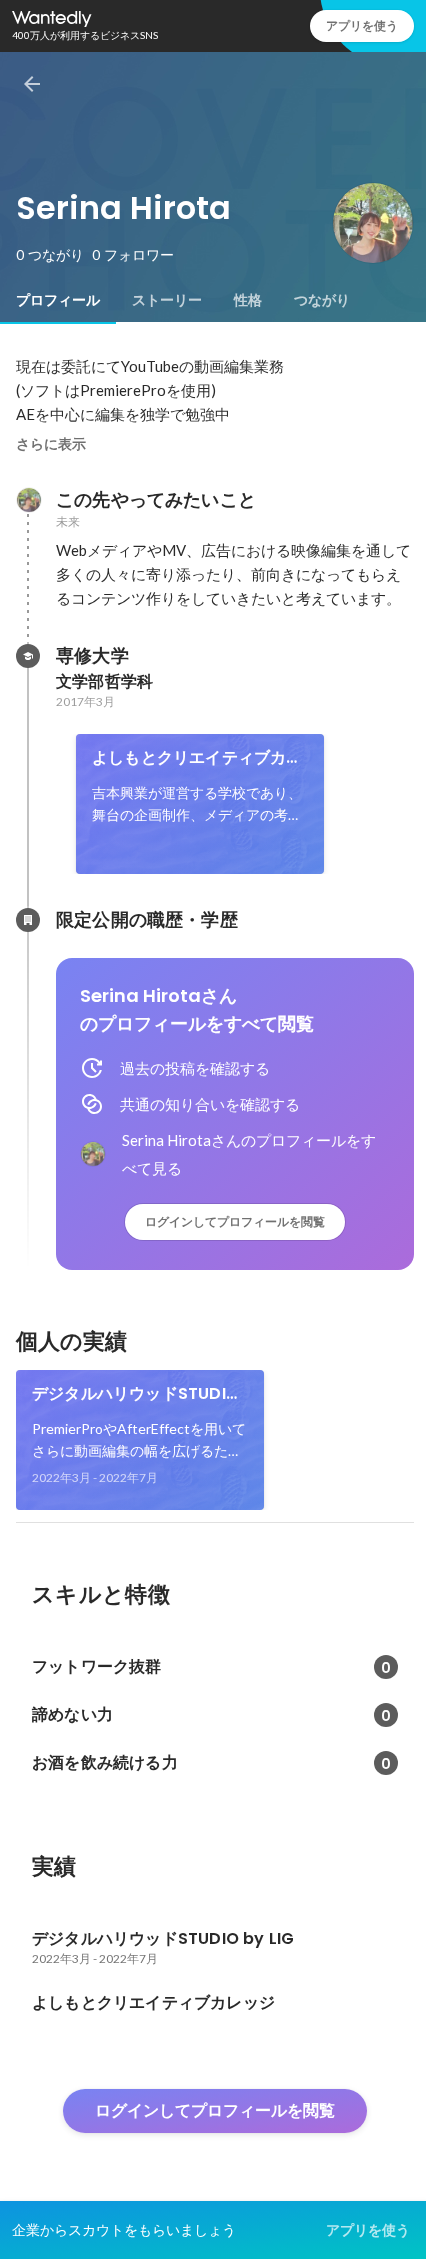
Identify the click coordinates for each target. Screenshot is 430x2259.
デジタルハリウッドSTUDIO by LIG (135, 1394)
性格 (248, 300)
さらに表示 (51, 444)
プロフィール (58, 300)
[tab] (58, 300)
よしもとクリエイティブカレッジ (197, 758)
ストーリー (167, 300)
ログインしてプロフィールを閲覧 (235, 1221)
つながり (322, 300)
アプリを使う (362, 25)
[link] (200, 804)
